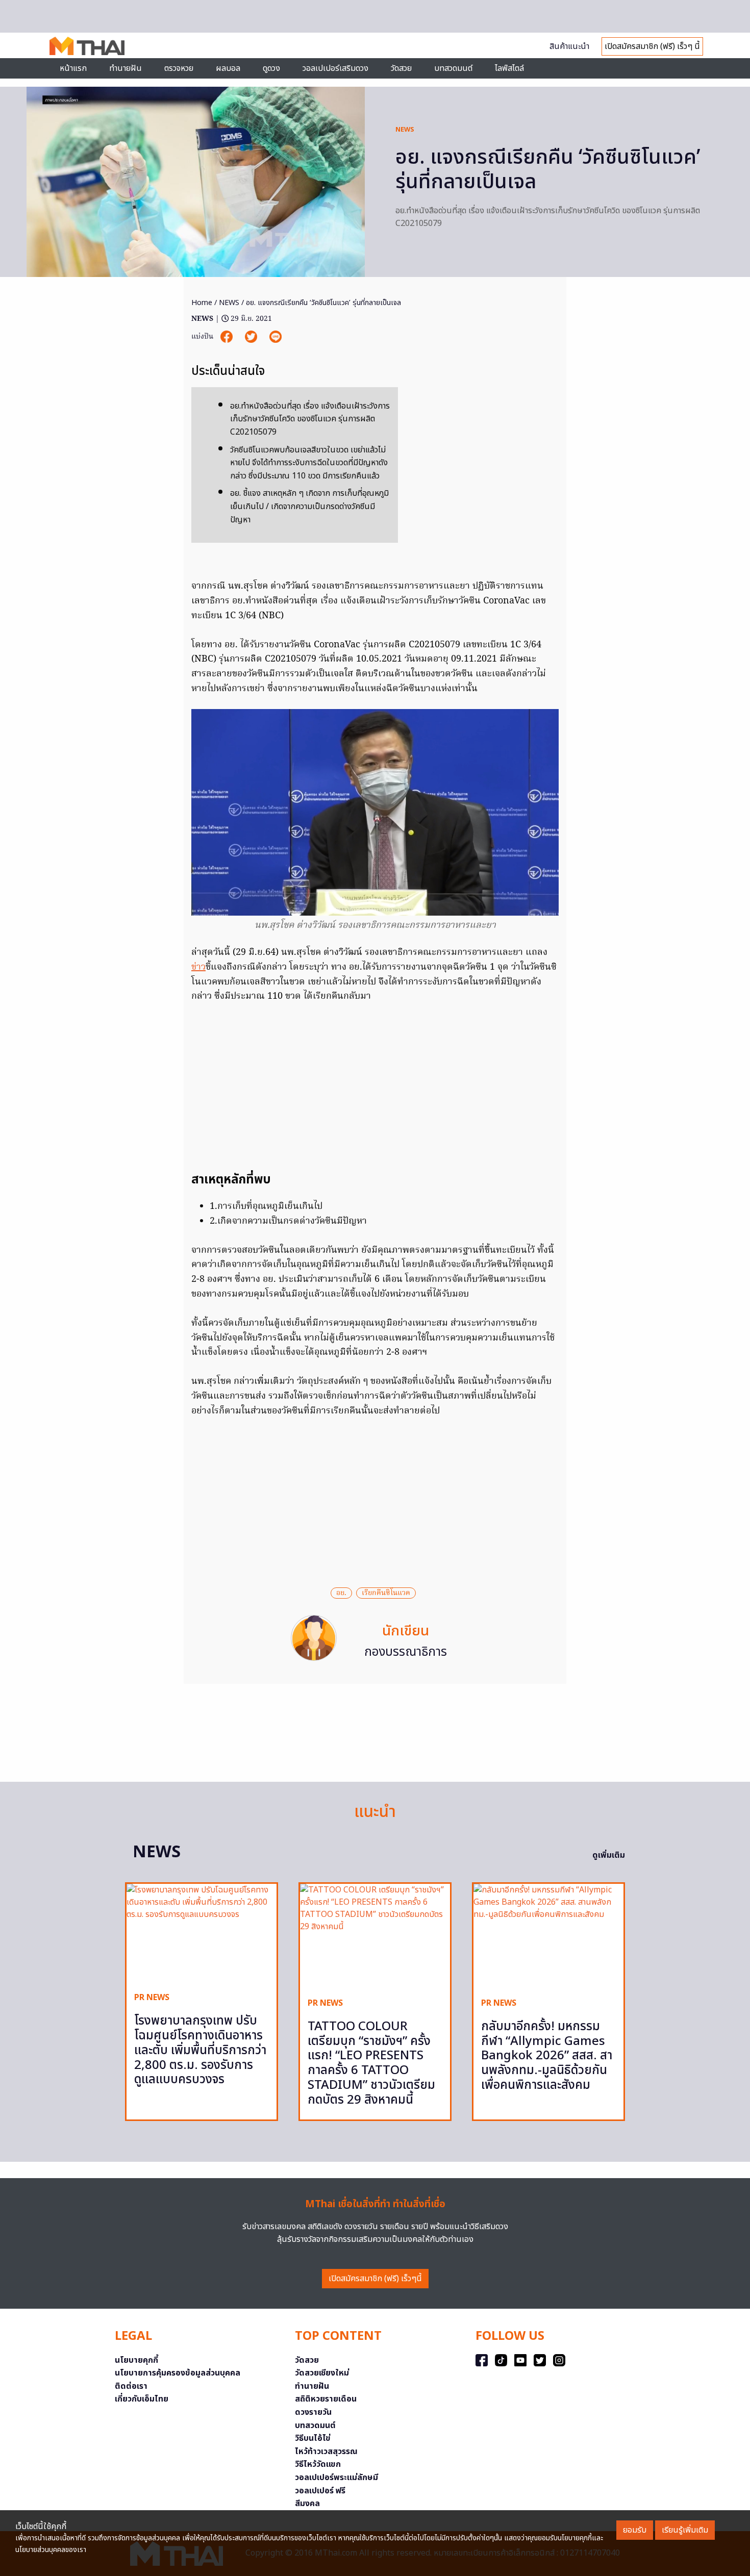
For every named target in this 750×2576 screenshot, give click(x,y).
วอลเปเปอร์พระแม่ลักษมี (336, 2478)
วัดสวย (401, 68)
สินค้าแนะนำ (569, 46)
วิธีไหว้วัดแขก (318, 2464)
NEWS (405, 130)
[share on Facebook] (228, 337)
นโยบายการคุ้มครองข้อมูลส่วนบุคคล (178, 2373)
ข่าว (198, 967)
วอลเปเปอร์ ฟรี (320, 2491)
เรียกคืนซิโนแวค (386, 1593)
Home (202, 303)
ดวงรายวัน (313, 2412)
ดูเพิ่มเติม (609, 1855)
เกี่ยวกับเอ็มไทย (142, 2399)
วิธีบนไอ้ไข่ (313, 2438)
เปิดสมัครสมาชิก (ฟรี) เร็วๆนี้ (375, 2279)
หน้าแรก (73, 68)
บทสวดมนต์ (453, 68)
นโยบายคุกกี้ (136, 2360)
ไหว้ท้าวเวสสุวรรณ (326, 2452)
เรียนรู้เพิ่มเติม (685, 2530)
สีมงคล (307, 2504)
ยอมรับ (635, 2530)
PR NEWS (152, 1998)
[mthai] (87, 45)
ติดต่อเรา (131, 2386)
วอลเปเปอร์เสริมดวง (335, 68)
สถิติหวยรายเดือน (326, 2399)
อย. (341, 1593)
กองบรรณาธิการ (406, 1652)
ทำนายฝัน (126, 68)
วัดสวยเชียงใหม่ (322, 2373)
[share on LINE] (276, 337)
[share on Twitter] (252, 337)
